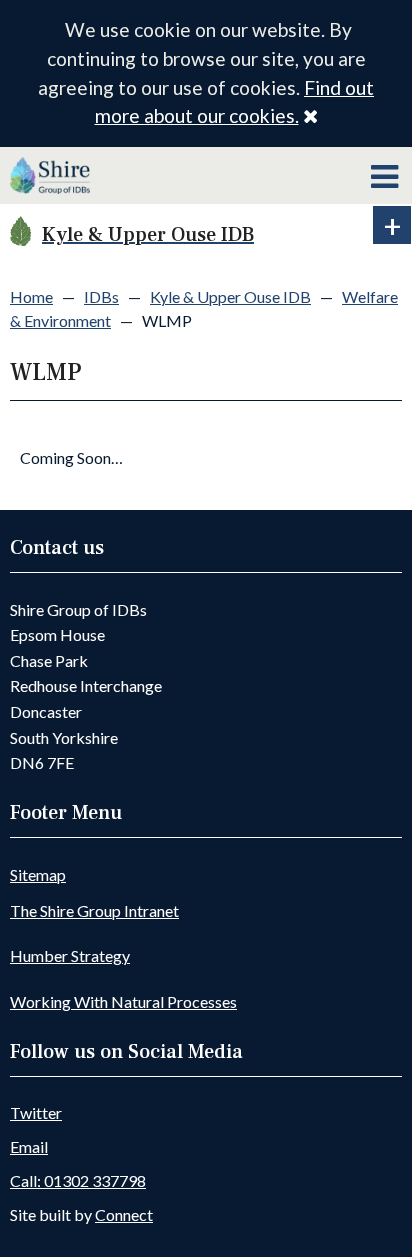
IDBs (101, 296)
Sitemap (38, 874)
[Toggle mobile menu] (384, 177)
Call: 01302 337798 (78, 1180)
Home (31, 296)
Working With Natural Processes (123, 1001)
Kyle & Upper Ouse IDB (230, 296)
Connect (124, 1214)
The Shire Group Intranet (94, 910)
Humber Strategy (70, 955)
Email (29, 1146)
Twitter (36, 1112)
